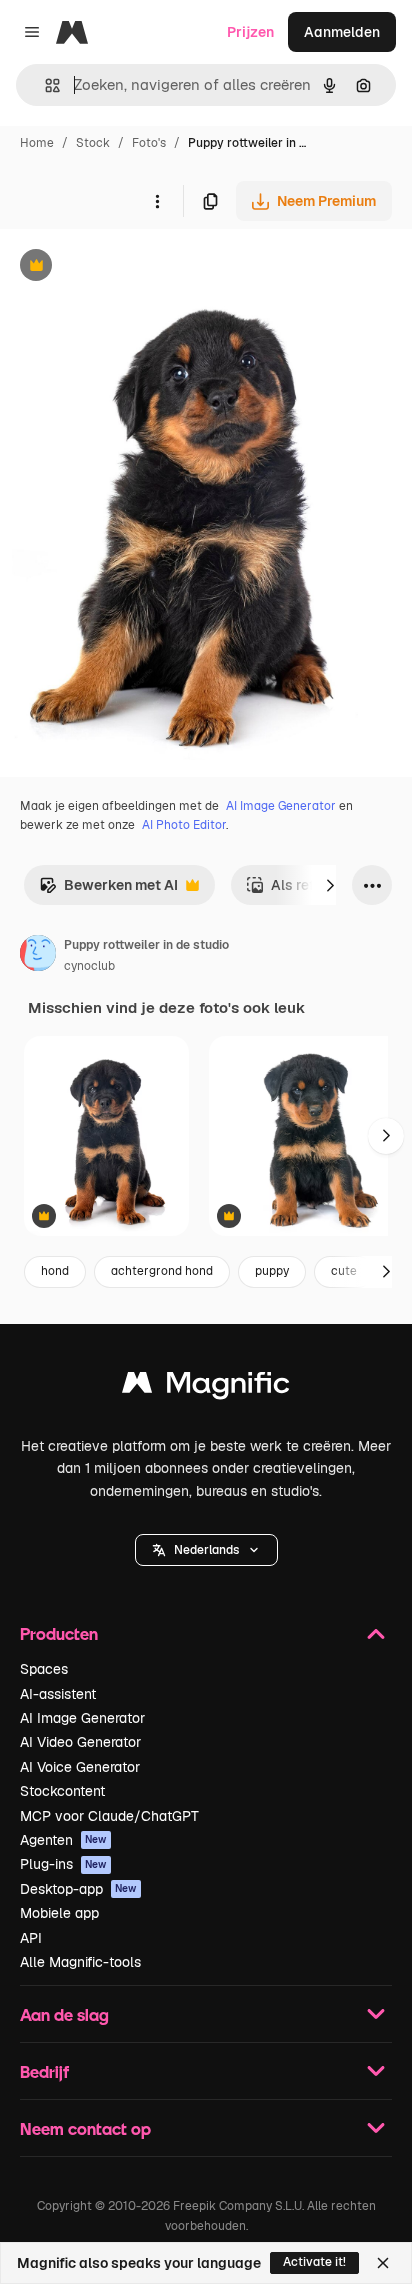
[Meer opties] (157, 201)
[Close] (383, 2263)
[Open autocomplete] (44, 85)
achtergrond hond (162, 1271)
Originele (131, 267)
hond (55, 1271)
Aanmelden (342, 32)
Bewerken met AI (108, 890)
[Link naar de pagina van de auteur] (38, 956)
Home (37, 143)
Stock (93, 143)
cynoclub (89, 966)
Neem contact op (85, 2128)
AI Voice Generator (80, 1767)
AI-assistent (58, 1694)
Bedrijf (44, 2071)
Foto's (149, 143)
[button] (206, 1550)
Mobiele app (59, 1913)
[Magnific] (206, 1387)
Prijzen (250, 32)
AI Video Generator (80, 1742)
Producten (59, 1633)
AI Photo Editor (184, 825)
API (31, 1938)
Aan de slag (64, 2014)
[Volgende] (330, 885)
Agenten (63, 1840)
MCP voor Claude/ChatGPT (109, 1816)
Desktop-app (78, 1889)
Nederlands (206, 1550)
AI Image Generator (281, 806)
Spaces (44, 1669)
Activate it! (314, 2262)
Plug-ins (63, 1864)
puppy (272, 1271)
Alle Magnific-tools (80, 1962)
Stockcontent (62, 1791)
